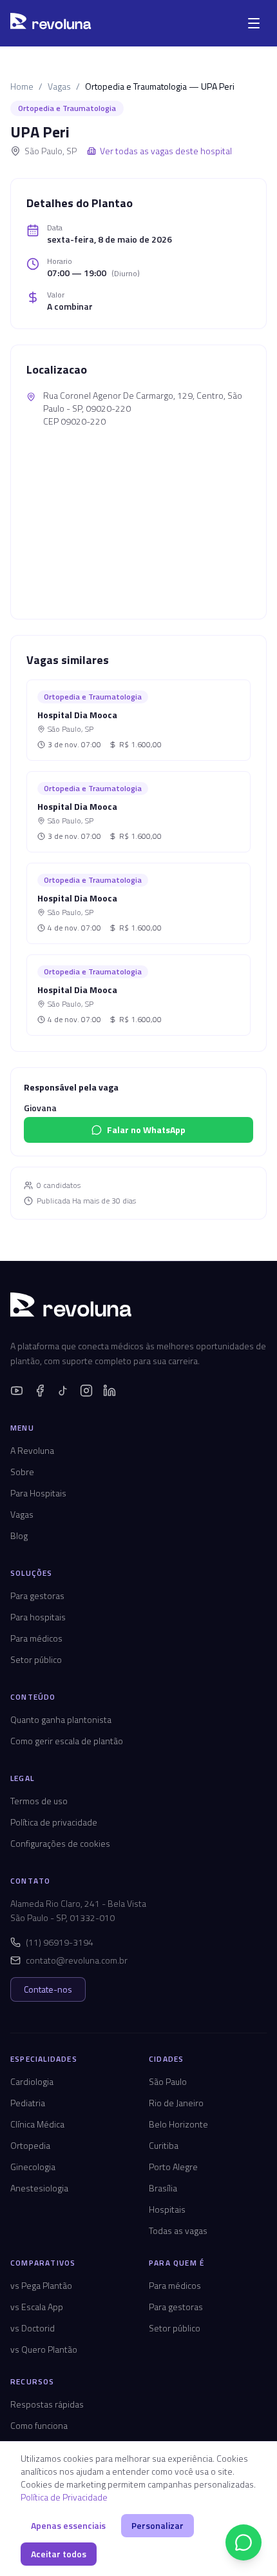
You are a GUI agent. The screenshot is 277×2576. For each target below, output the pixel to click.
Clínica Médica (37, 2124)
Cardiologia (32, 2081)
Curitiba (164, 2145)
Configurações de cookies (60, 1844)
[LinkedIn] (110, 1391)
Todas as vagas (178, 2230)
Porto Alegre (173, 2167)
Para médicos (36, 1638)
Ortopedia (30, 2145)
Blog (19, 1535)
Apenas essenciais (68, 2525)
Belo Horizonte (178, 2124)
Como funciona (39, 2425)
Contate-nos (48, 1989)
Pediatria (28, 2103)
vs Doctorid (33, 2328)
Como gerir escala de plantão (67, 1741)
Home (22, 86)
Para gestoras (37, 1595)
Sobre (22, 1472)
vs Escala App (37, 2307)
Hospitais (167, 2209)
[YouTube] (17, 1391)
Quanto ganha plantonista (61, 1719)
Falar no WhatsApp (146, 1130)
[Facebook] (40, 1391)
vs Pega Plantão (41, 2285)
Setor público (36, 1659)
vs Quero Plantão (44, 2349)
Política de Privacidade (64, 2497)
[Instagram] (86, 1391)
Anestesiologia (39, 2188)
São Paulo (168, 2081)
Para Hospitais (38, 1493)
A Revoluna (32, 1450)
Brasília (163, 2188)
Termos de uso (39, 1801)
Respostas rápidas (47, 2404)
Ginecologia (33, 2167)
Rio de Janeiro (176, 2103)
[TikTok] (63, 1391)
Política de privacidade (54, 1822)
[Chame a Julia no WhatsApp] (244, 2542)
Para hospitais (38, 1617)
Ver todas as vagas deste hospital (166, 151)
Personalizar (158, 2525)
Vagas (59, 86)
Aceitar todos (59, 2554)
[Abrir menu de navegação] (254, 23)
